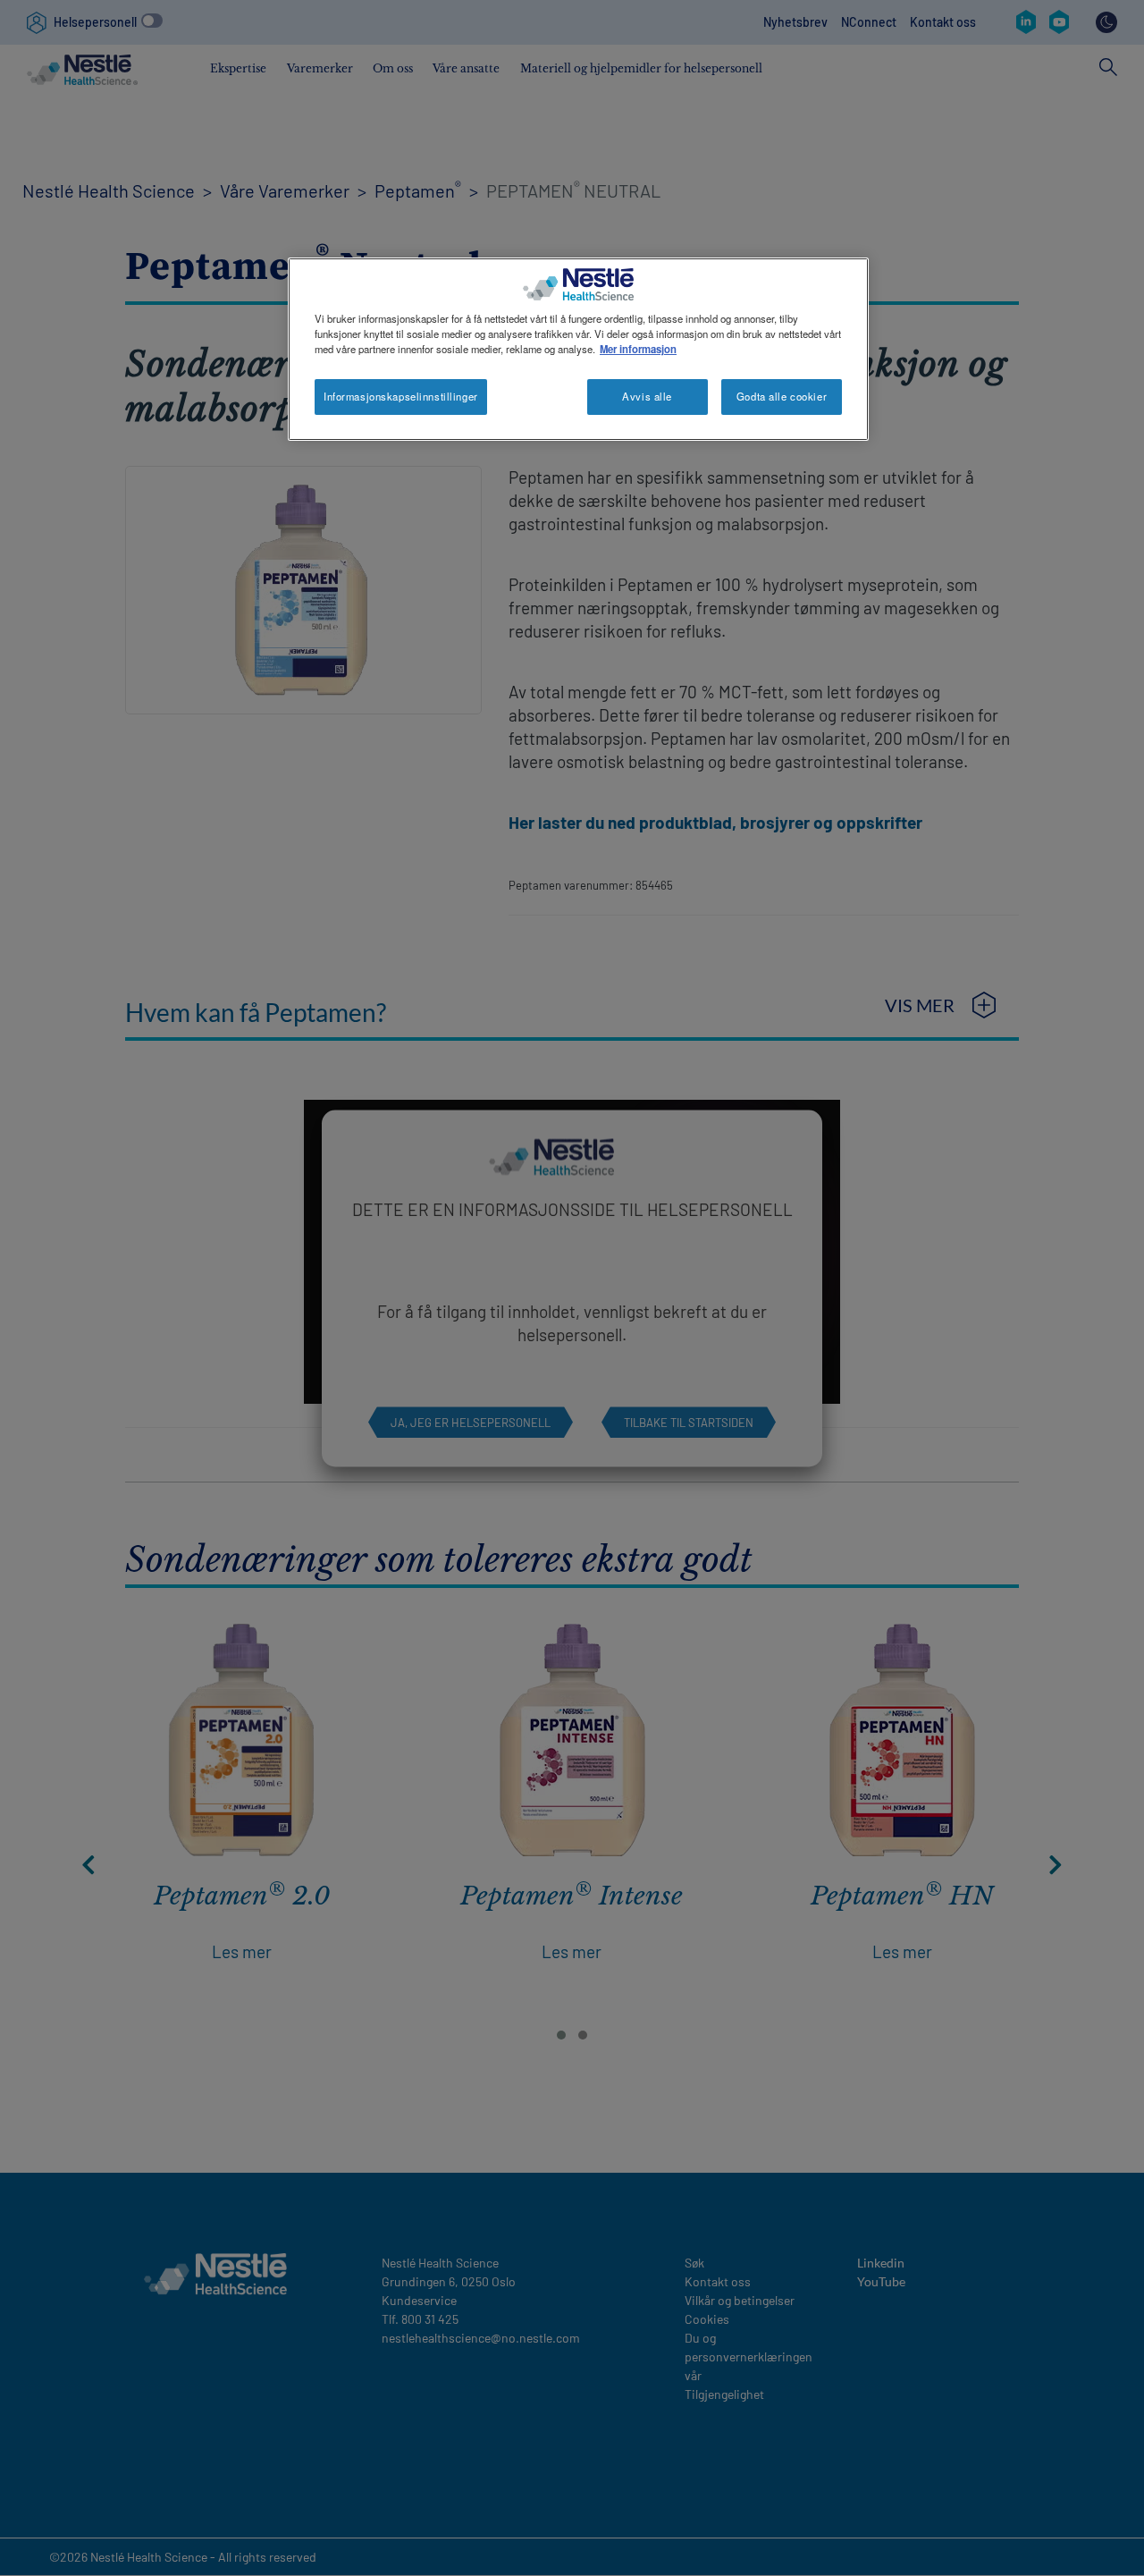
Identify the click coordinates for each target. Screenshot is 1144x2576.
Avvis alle (647, 396)
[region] (578, 349)
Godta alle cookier (782, 396)
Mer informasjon (638, 349)
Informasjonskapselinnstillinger (401, 396)
